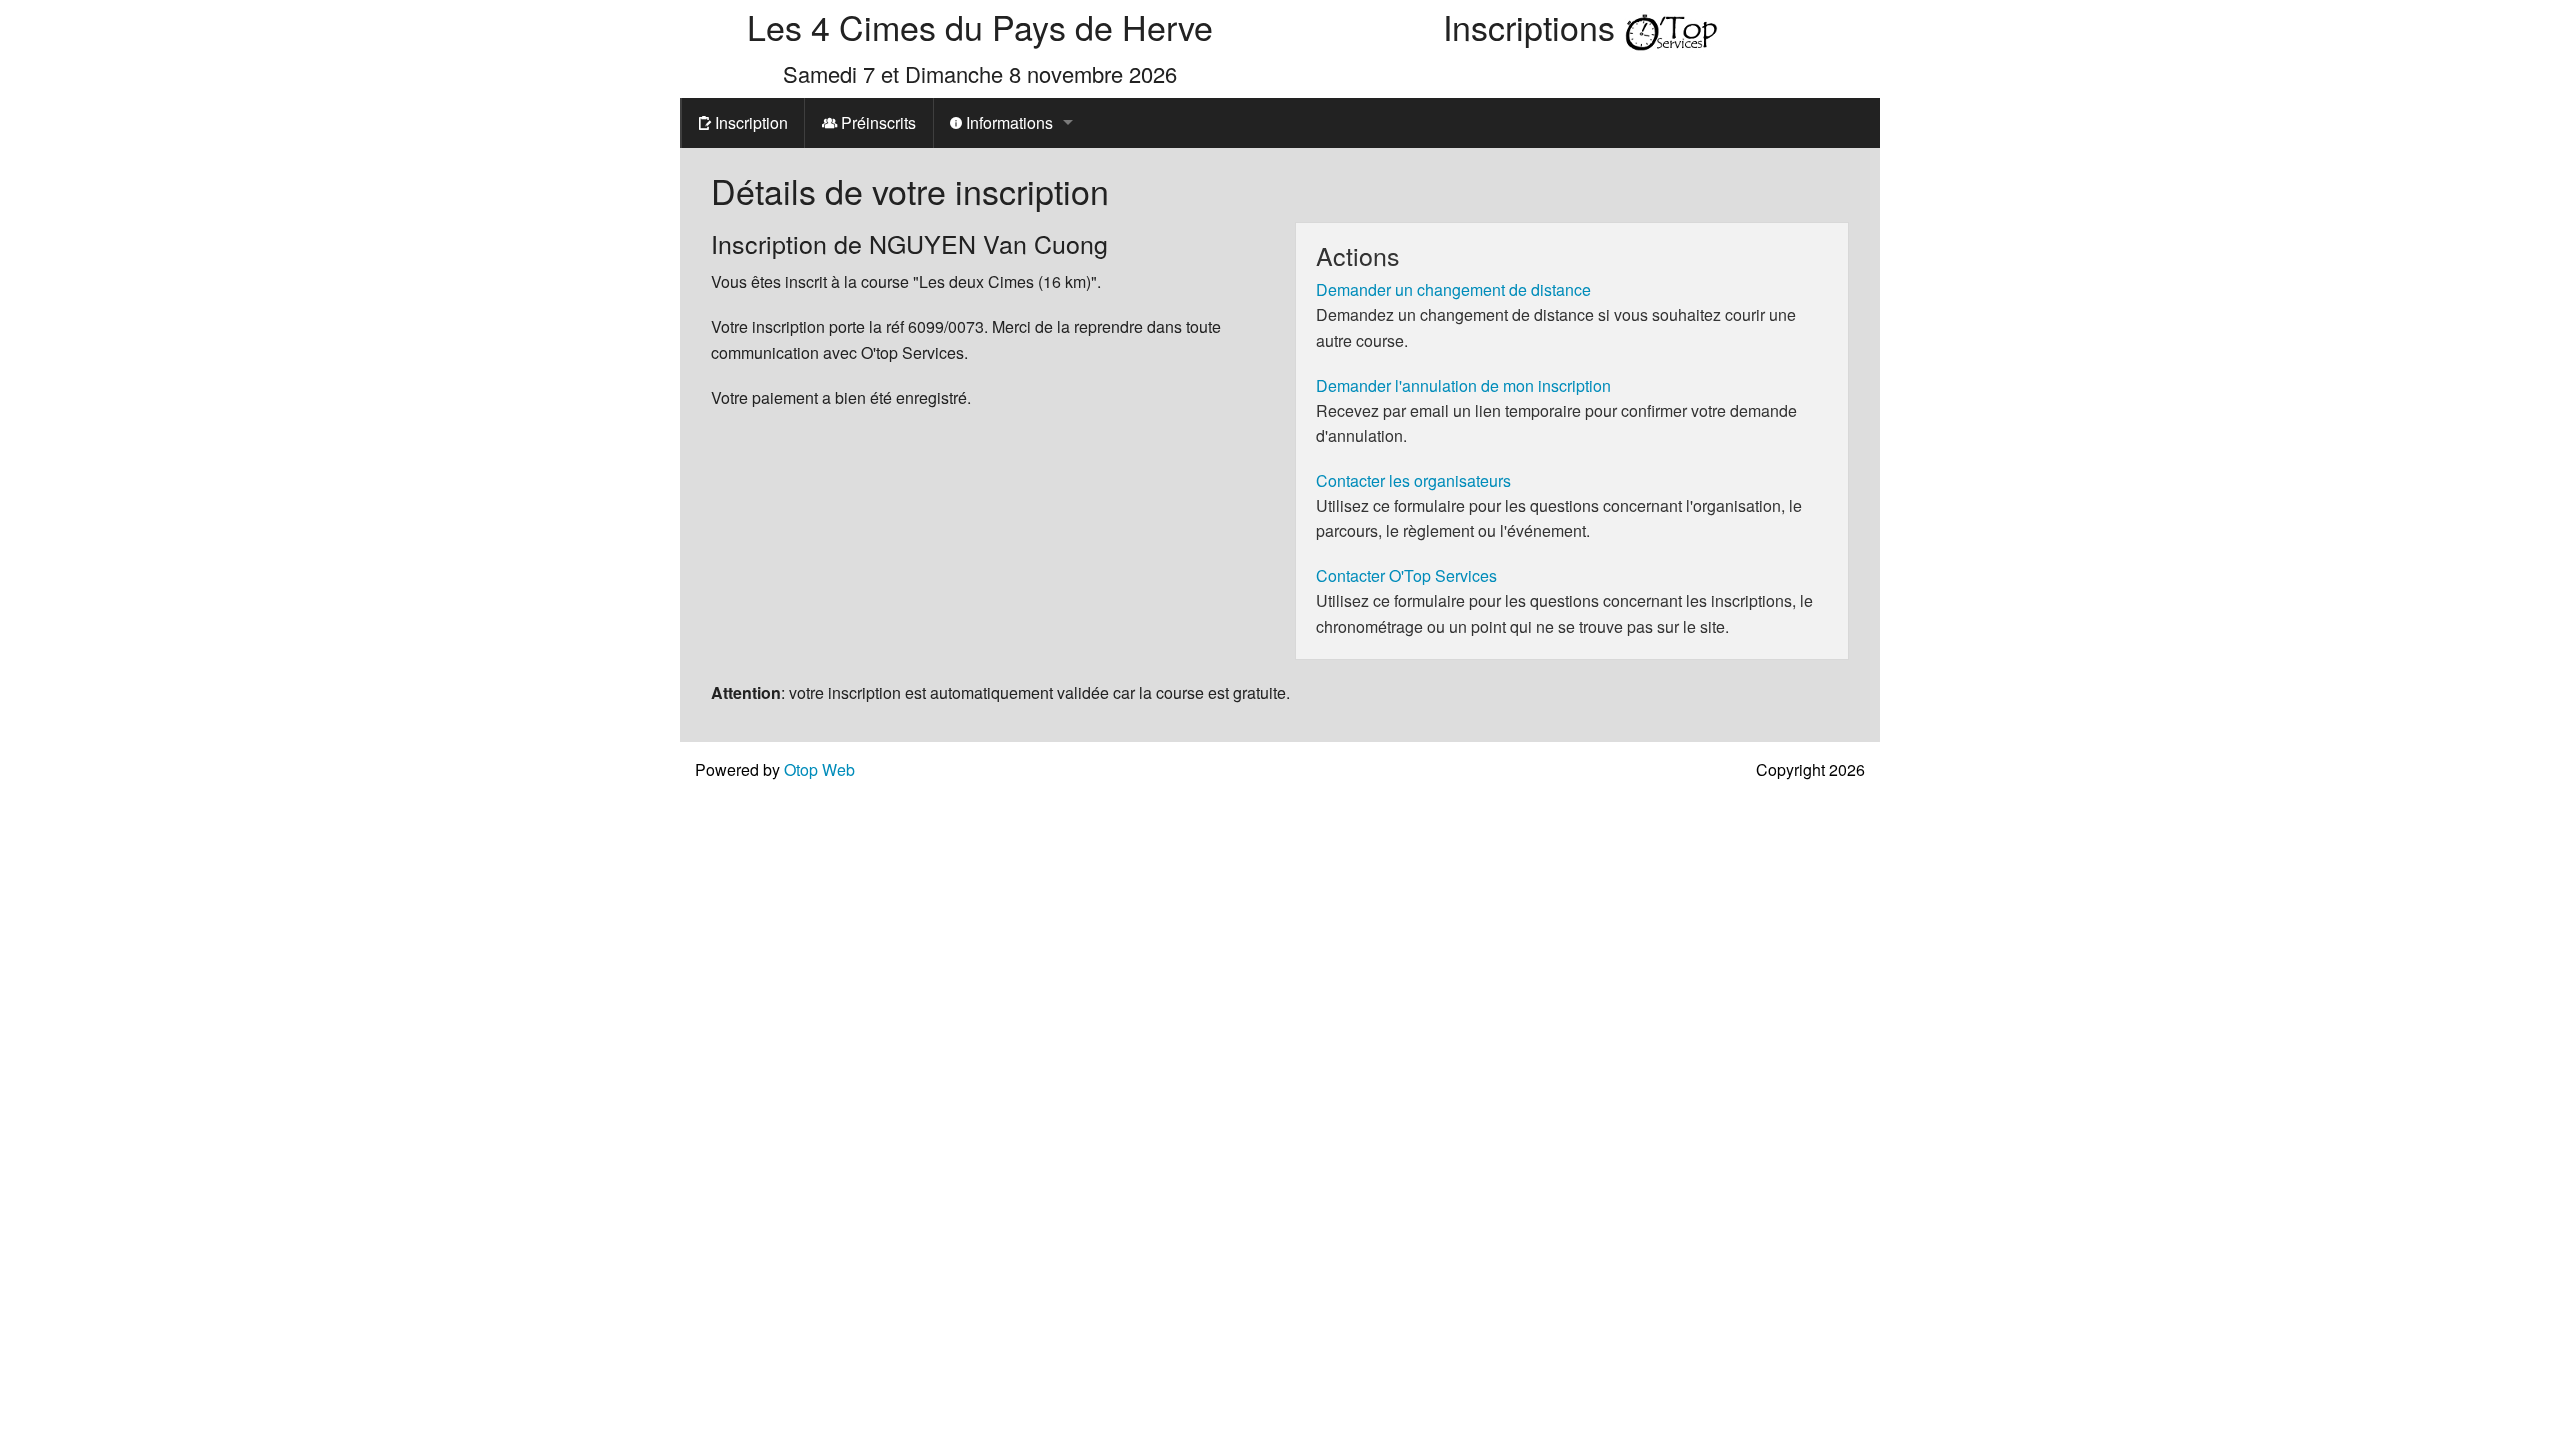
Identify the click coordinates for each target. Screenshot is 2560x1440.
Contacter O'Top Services (1406, 575)
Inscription (749, 122)
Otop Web (819, 769)
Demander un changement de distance (1453, 289)
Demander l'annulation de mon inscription (1463, 385)
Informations (1007, 122)
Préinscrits (876, 122)
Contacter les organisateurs (1413, 480)
